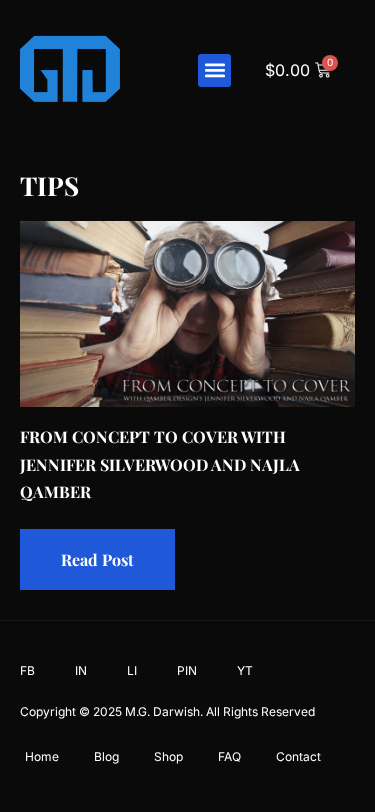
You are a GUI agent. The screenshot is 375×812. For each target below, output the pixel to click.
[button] (214, 70)
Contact (298, 756)
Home (42, 756)
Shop (168, 756)
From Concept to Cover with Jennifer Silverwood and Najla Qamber (160, 463)
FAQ (229, 756)
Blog (106, 756)
